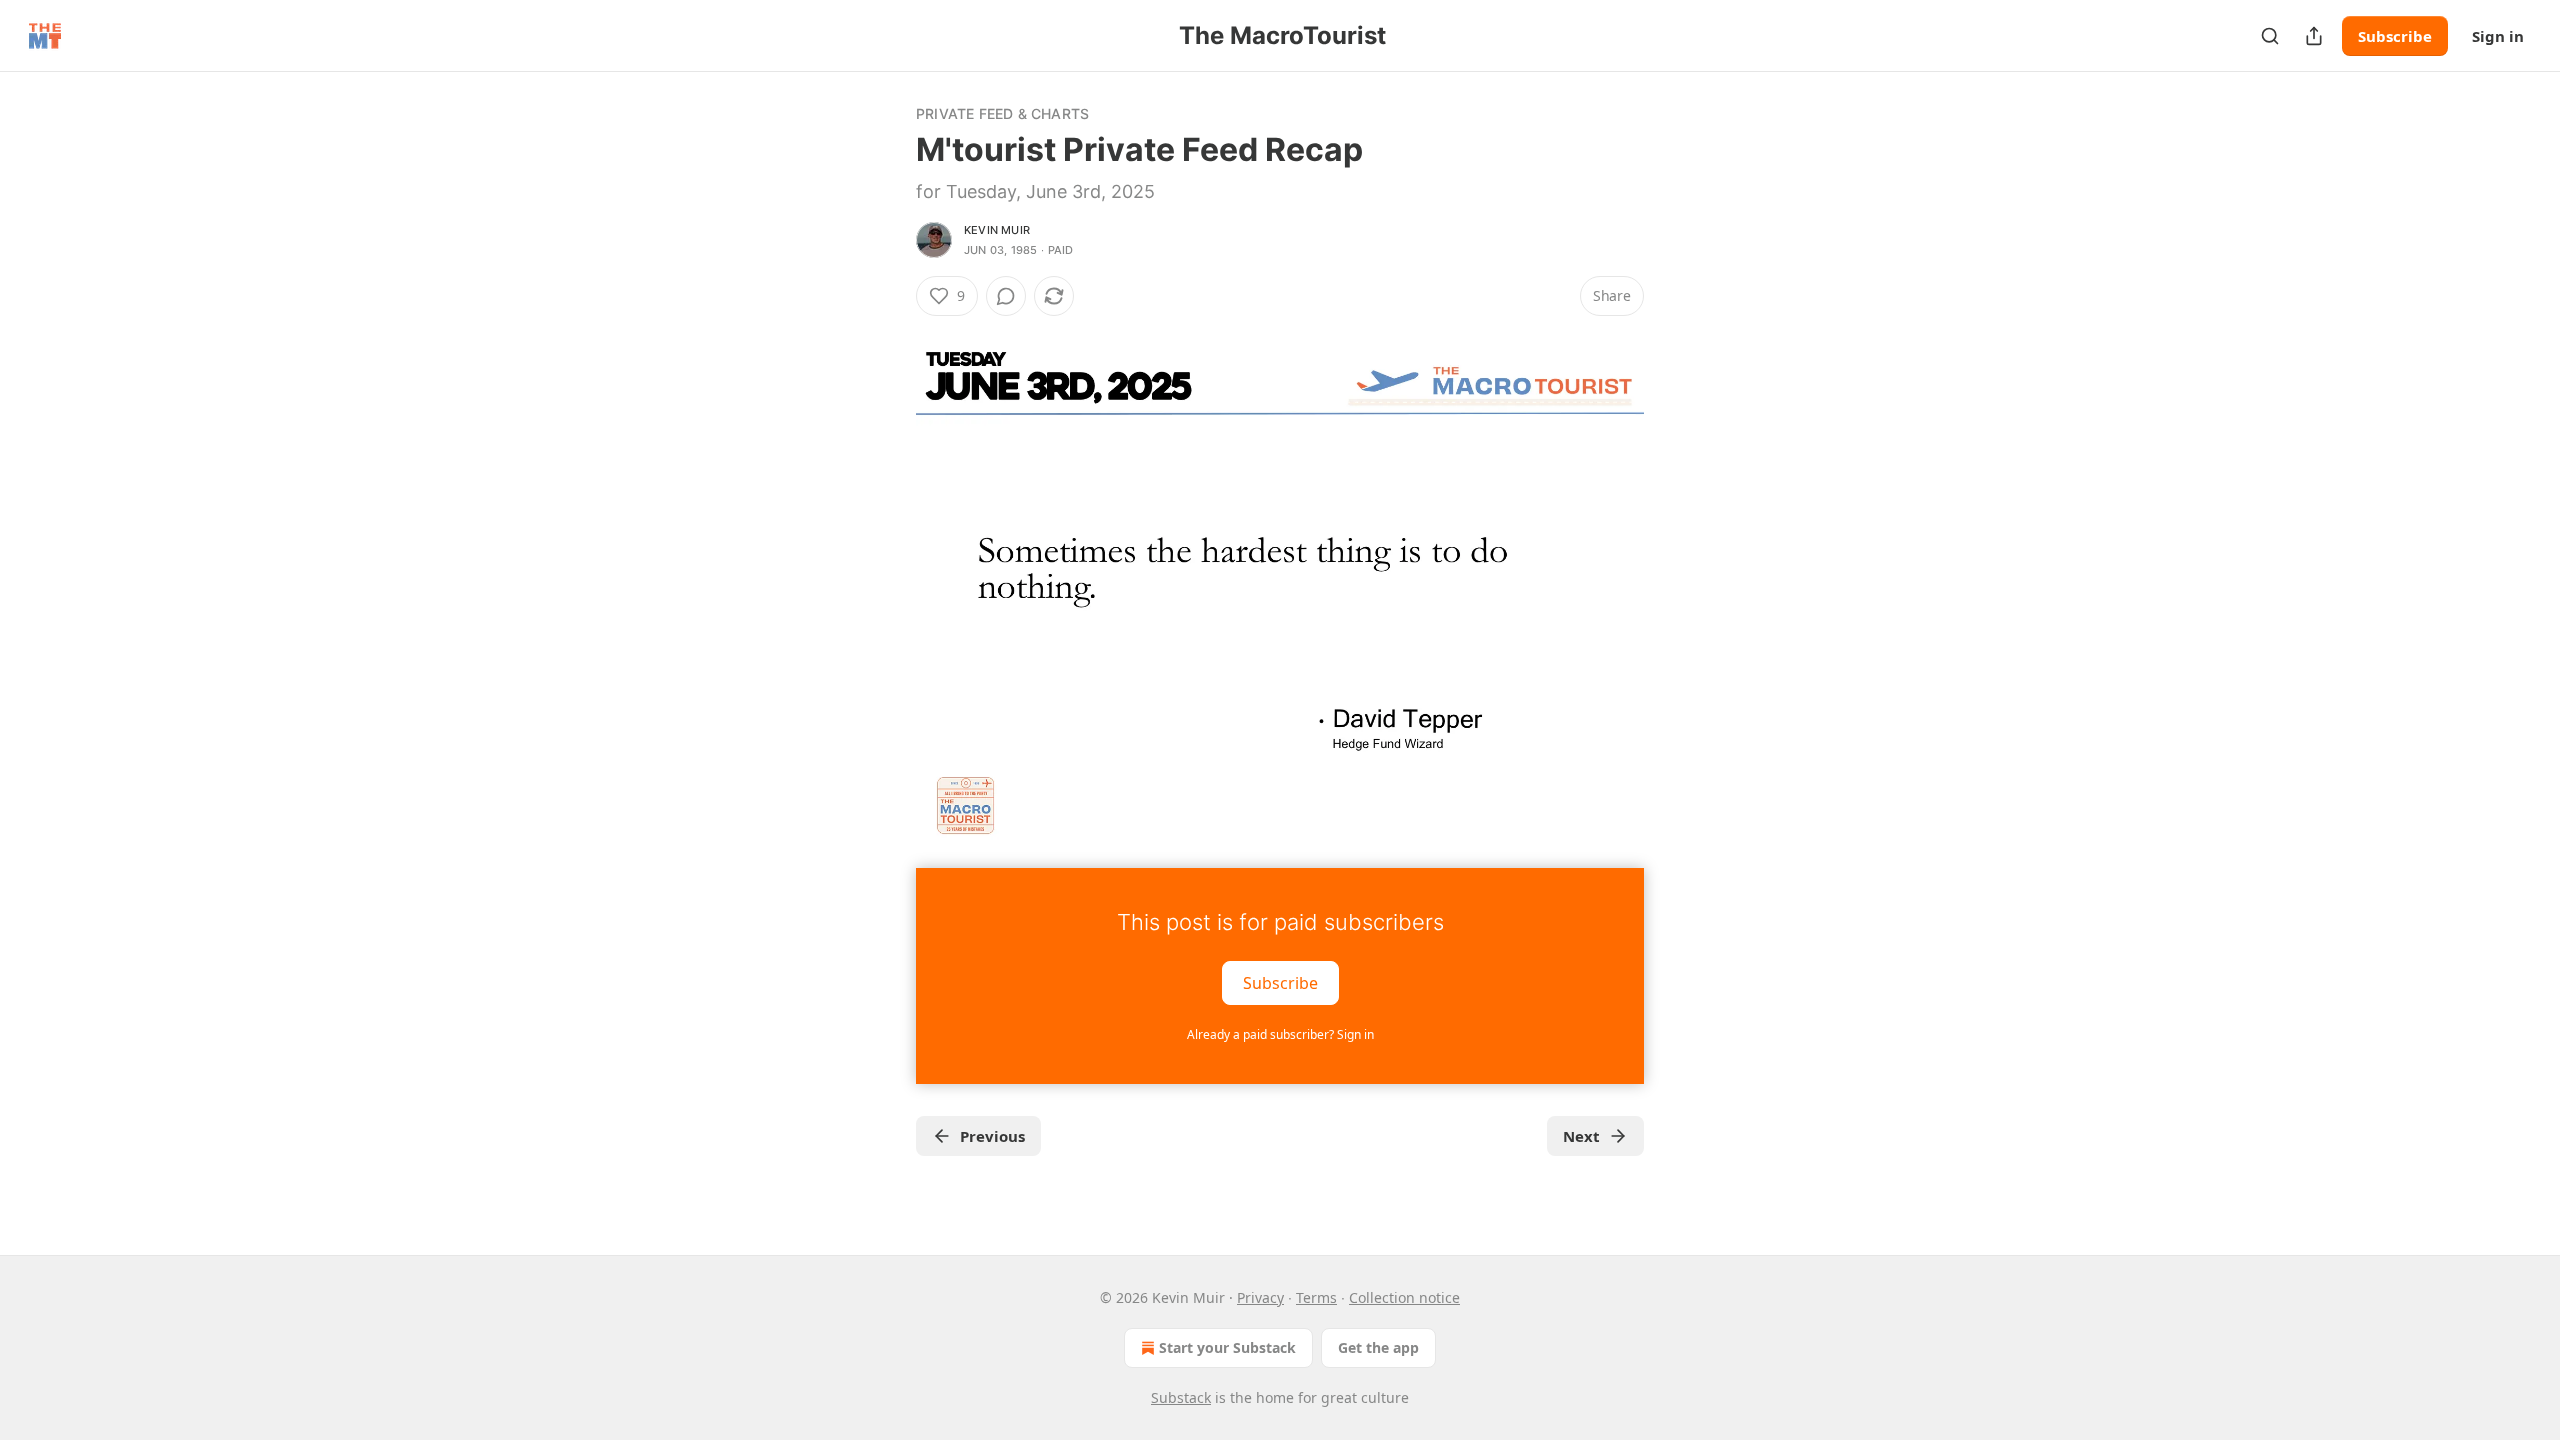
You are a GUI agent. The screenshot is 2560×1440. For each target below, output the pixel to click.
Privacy (1260, 1297)
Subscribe (2395, 36)
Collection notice (1404, 1297)
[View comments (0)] (1006, 296)
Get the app (1378, 1347)
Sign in (2498, 36)
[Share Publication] (2314, 36)
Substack (1181, 1397)
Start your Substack (1227, 1347)
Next (1581, 1136)
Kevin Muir (997, 230)
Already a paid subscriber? (1280, 1034)
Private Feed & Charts (1002, 113)
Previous (992, 1136)
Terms (1316, 1297)
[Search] (2270, 36)
